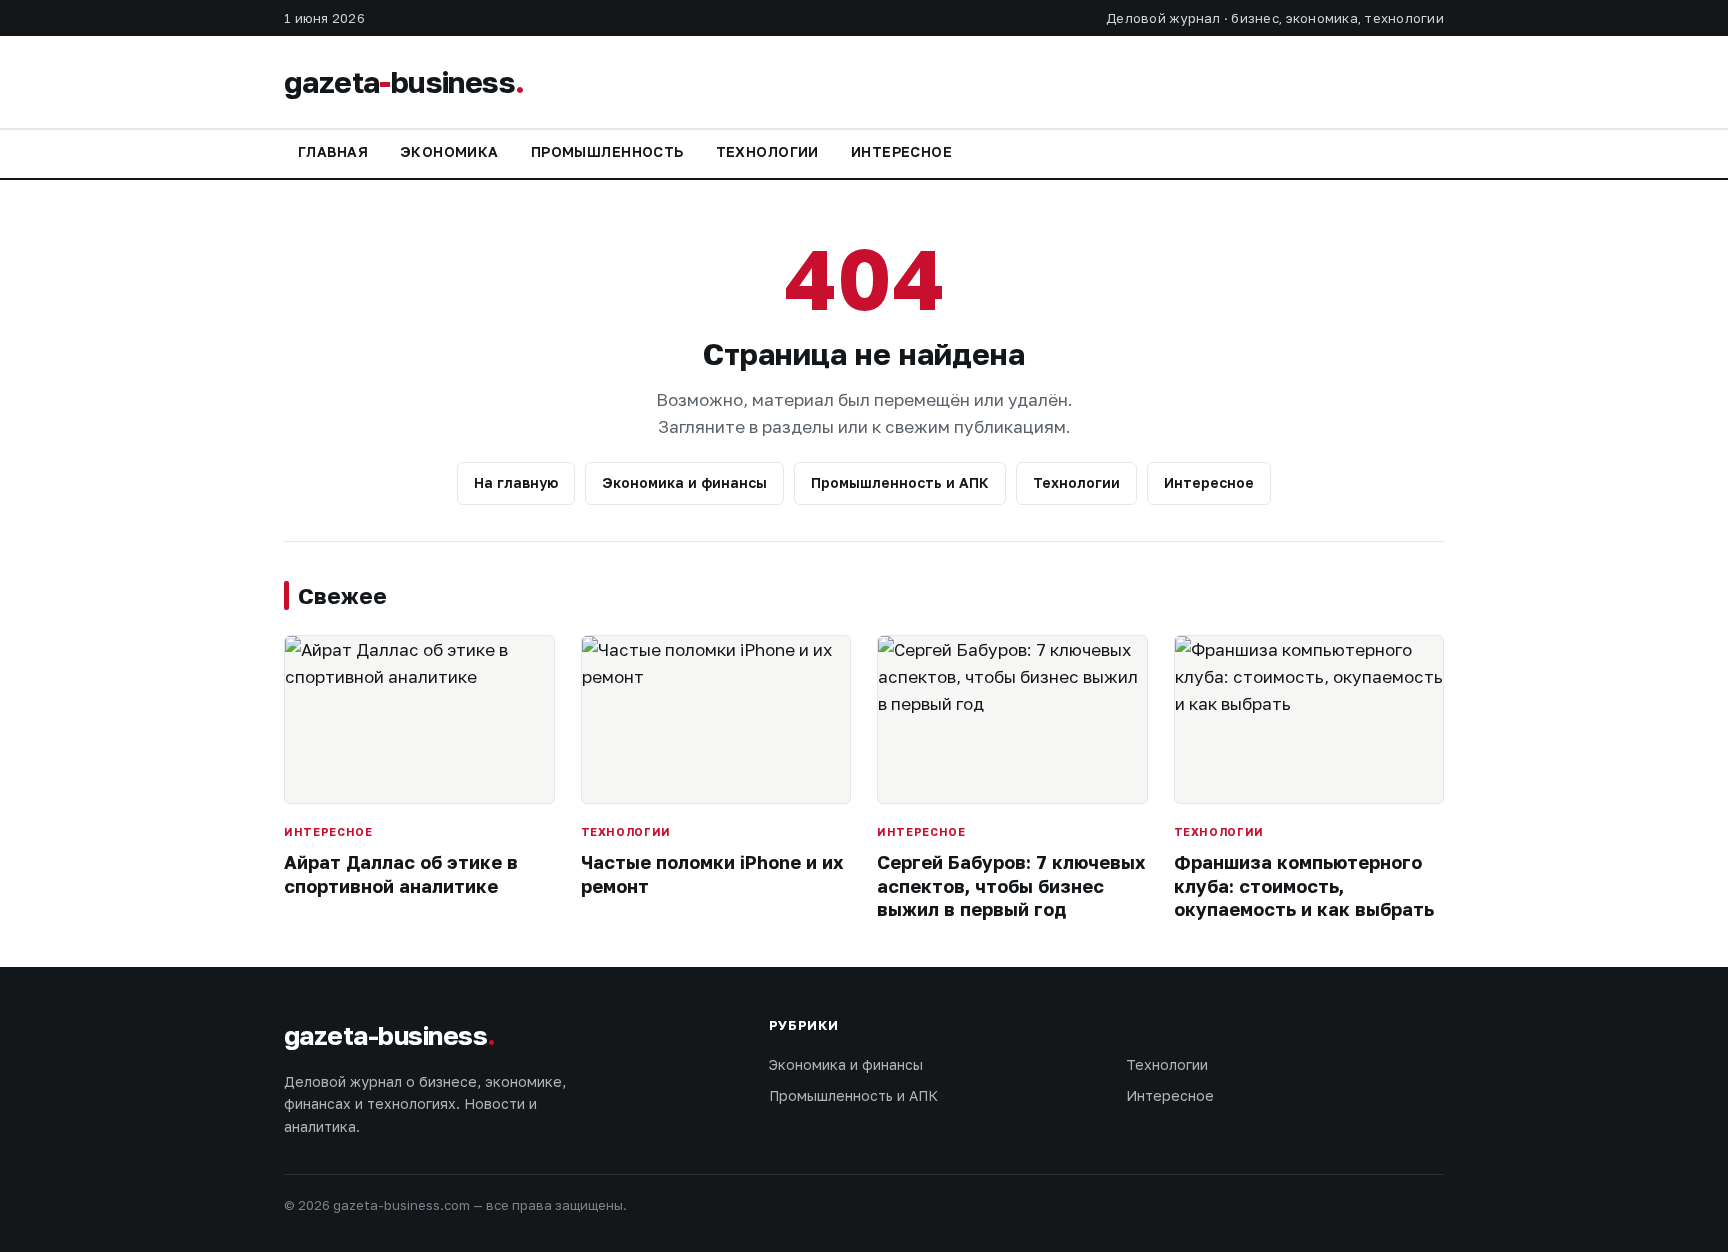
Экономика (449, 151)
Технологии (767, 151)
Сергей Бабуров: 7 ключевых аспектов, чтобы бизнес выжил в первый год (1011, 885)
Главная (333, 151)
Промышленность (607, 151)
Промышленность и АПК (900, 482)
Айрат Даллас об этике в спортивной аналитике (401, 873)
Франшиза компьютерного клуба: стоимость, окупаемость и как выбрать (1304, 885)
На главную (516, 482)
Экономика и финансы (684, 482)
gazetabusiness (404, 82)
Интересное (901, 151)
